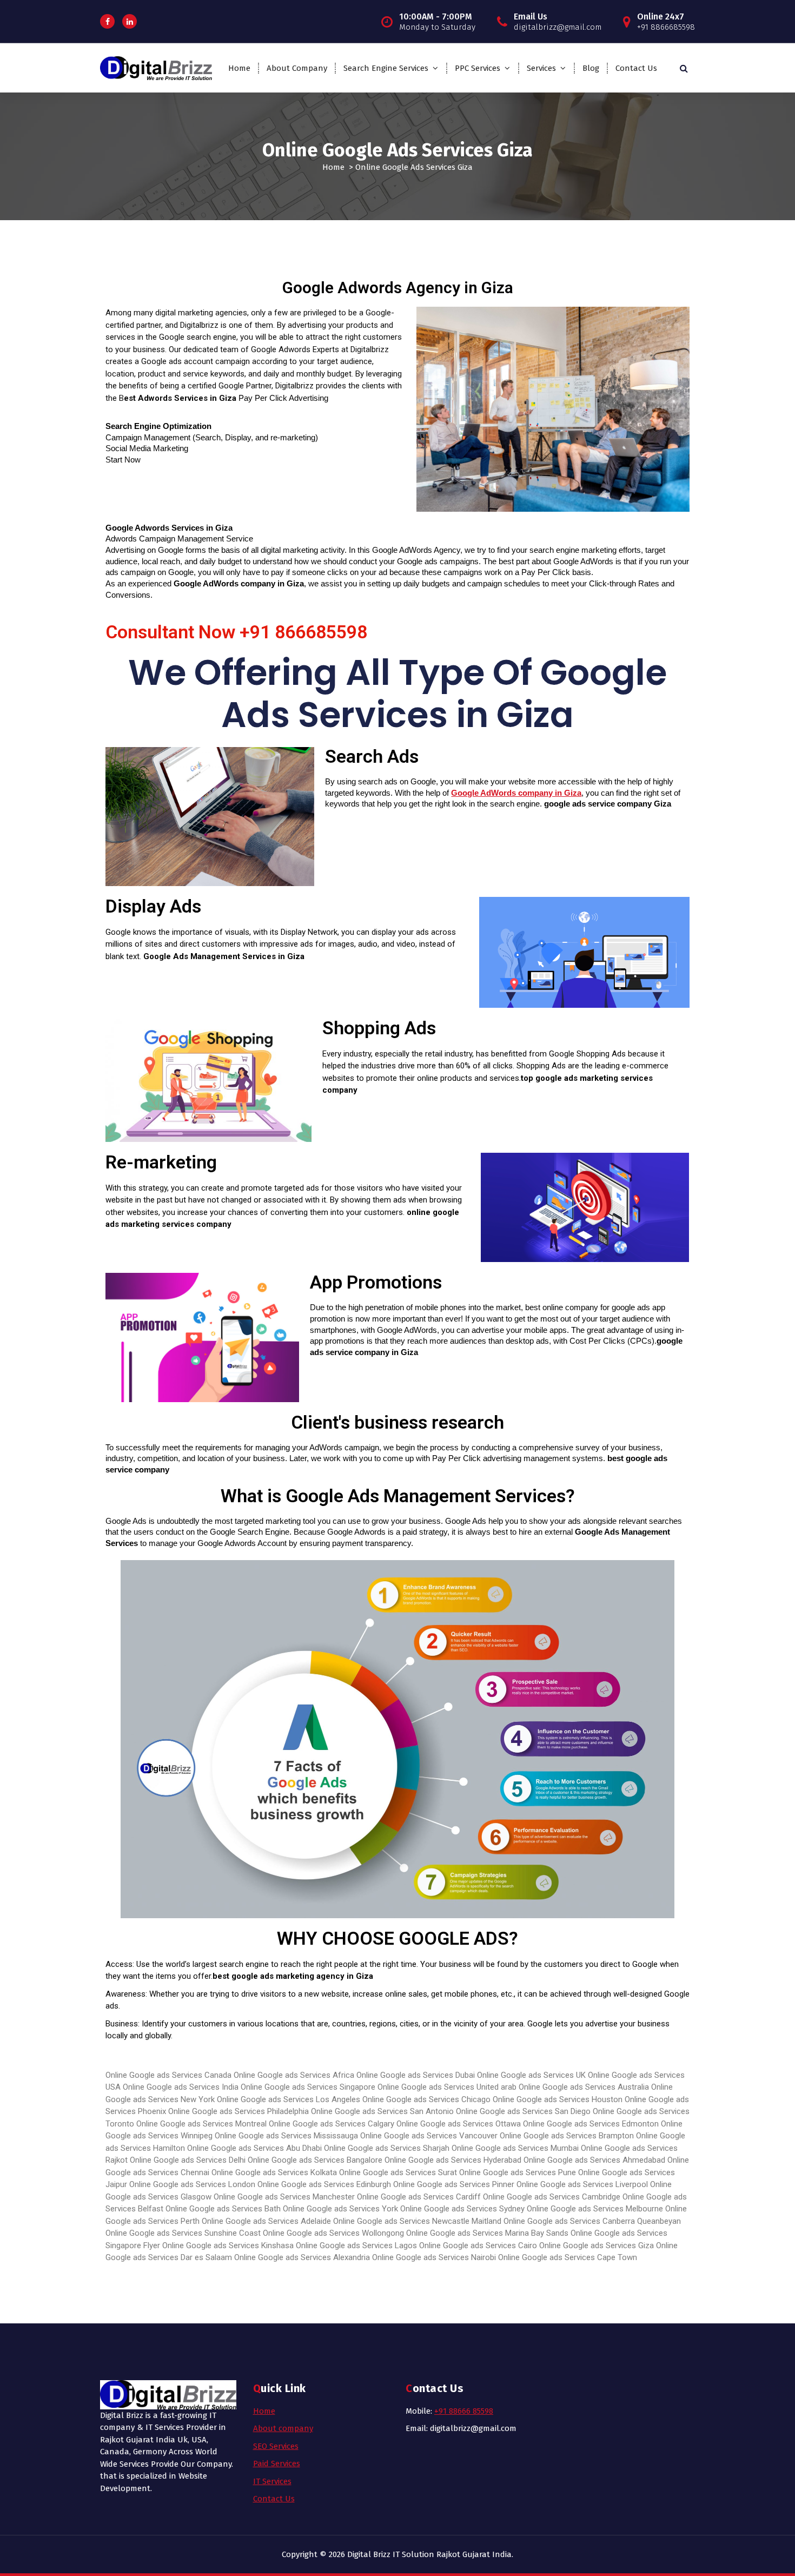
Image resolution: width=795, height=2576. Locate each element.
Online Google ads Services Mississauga (286, 2136)
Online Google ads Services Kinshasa (228, 2245)
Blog (591, 68)
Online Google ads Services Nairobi (434, 2257)
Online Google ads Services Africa (294, 2075)
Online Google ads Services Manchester (284, 2197)
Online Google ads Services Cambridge (552, 2197)
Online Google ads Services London (192, 2184)
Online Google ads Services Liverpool (582, 2184)
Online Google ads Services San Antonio (383, 2111)
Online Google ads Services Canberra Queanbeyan (592, 2221)
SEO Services (276, 2446)
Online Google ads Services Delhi (188, 2160)
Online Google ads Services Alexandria (302, 2257)
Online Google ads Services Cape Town (568, 2257)
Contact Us (636, 68)
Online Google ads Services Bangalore (315, 2160)
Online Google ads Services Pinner (454, 2184)
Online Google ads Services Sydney (462, 2209)
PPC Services (478, 68)
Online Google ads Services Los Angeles (290, 2099)
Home (239, 68)
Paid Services (277, 2463)
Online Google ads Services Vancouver (429, 2136)
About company (283, 2428)
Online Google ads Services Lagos (356, 2245)
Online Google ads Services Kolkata (274, 2172)
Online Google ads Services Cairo (478, 2245)
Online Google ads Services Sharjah (387, 2148)
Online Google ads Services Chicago (426, 2099)
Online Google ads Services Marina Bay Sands (487, 2233)
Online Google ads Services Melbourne (595, 2209)
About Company (297, 68)
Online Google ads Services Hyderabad (453, 2160)
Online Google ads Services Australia (584, 2087)
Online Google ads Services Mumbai (516, 2148)
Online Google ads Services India (181, 2087)
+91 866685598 (303, 632)
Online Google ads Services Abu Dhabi (256, 2148)
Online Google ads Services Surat (398, 2172)
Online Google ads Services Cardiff (419, 2197)
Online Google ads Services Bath (223, 2209)
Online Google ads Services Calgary (332, 2124)
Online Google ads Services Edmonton (591, 2124)
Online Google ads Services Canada (168, 2075)
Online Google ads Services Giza (597, 2245)
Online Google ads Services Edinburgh (324, 2184)
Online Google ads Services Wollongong (333, 2233)
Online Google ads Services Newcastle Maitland (417, 2221)
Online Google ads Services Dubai (416, 2075)
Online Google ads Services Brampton (567, 2136)
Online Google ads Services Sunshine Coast (183, 2233)
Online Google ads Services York (340, 2209)
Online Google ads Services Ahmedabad (594, 2160)
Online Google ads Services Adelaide (266, 2221)
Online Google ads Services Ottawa (459, 2124)
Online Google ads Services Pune (518, 2172)
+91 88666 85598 (464, 2411)
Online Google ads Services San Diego (524, 2111)
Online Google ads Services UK (531, 2075)
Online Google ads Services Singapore (308, 2087)
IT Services (272, 2481)
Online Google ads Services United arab (447, 2087)
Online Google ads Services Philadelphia (239, 2111)
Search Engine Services (386, 68)
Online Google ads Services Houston (558, 2099)
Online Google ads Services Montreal (201, 2124)
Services (541, 68)
